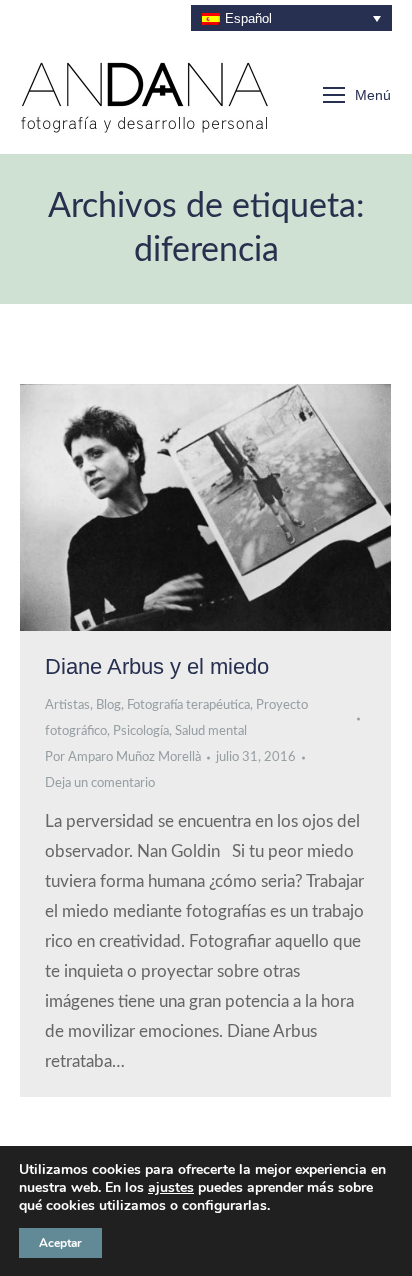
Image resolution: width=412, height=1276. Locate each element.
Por (123, 757)
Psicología (141, 731)
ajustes (171, 1188)
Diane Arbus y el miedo (157, 666)
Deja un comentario (100, 783)
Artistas (67, 705)
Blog (108, 705)
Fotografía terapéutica (188, 705)
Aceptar (60, 1243)
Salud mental (211, 731)
